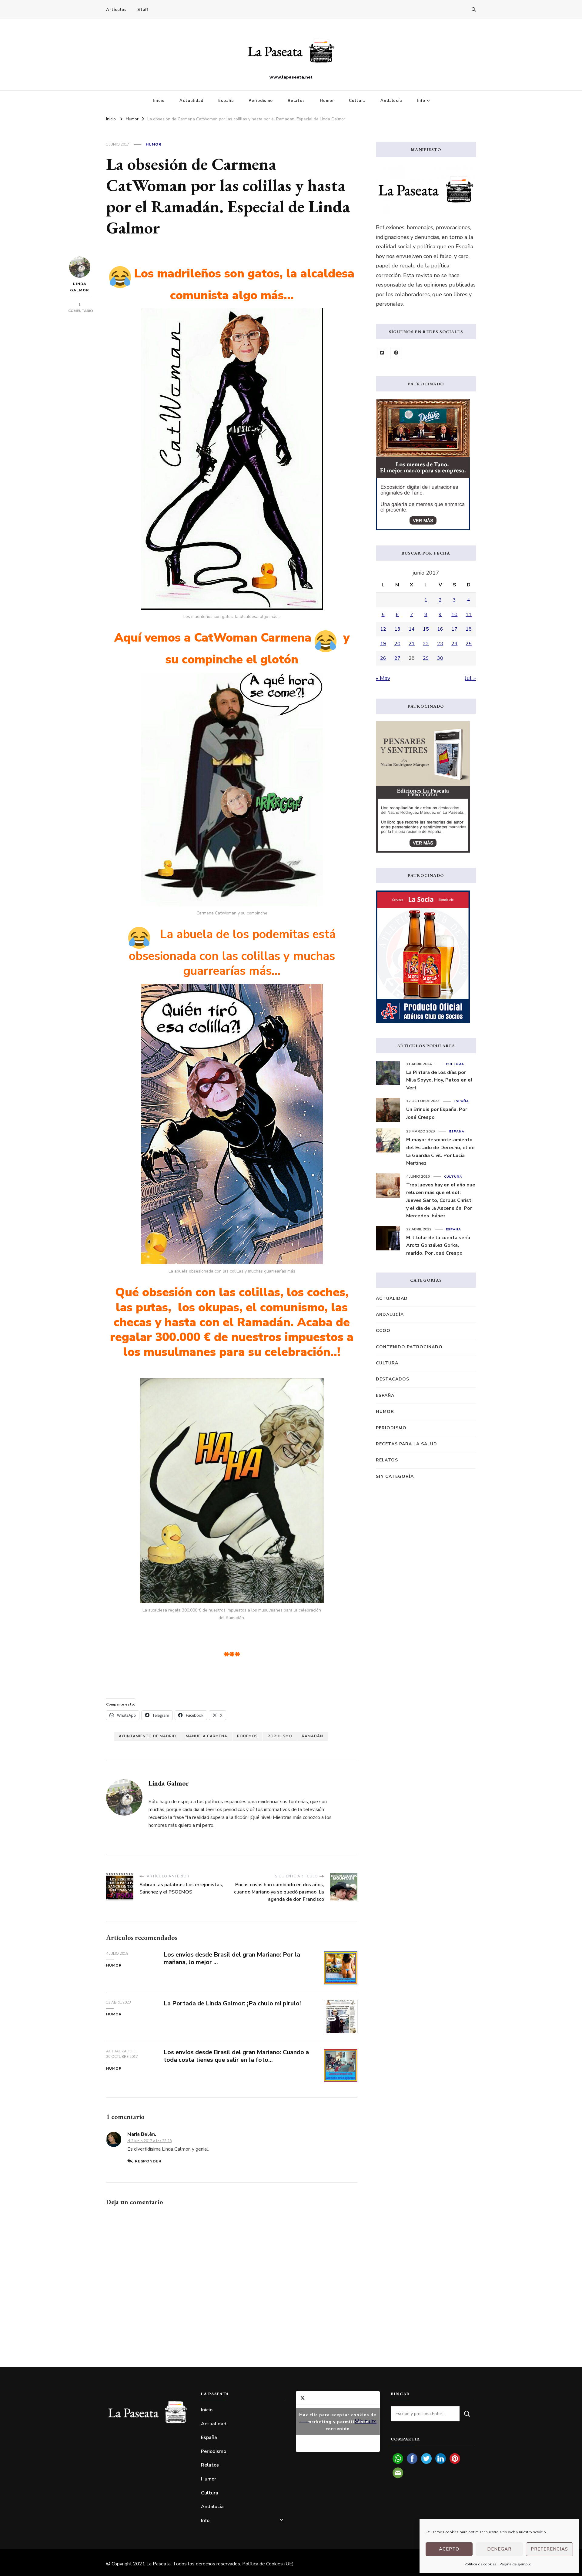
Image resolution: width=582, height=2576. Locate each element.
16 (440, 629)
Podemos (248, 1736)
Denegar (499, 2549)
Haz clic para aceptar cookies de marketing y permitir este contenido (338, 2422)
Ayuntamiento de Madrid (147, 1736)
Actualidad (191, 101)
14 (412, 629)
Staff (143, 10)
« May (383, 678)
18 (469, 629)
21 (412, 644)
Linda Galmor (80, 287)
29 (426, 658)
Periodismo (261, 101)
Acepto (449, 2549)
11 (469, 615)
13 (397, 629)
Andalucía (391, 101)
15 (426, 629)
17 (454, 629)
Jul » (470, 678)
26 (383, 658)
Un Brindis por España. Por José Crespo (437, 1113)
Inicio (159, 101)
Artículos (116, 10)
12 (383, 629)
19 (383, 644)
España (226, 101)
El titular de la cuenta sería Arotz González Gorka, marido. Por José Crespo (438, 1245)
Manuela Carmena (207, 1736)
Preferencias (549, 2549)
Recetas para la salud (406, 1444)
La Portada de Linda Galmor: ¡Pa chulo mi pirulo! (232, 2003)
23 (440, 644)
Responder (148, 2161)
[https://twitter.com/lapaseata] (382, 353)
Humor (327, 101)
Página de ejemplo (515, 2564)
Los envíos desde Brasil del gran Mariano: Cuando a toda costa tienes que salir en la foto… (236, 2056)
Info (421, 101)
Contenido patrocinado (409, 1347)
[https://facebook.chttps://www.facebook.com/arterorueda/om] (396, 353)
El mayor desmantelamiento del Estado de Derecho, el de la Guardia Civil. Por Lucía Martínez (440, 1151)
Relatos (296, 101)
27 (397, 658)
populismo (280, 1736)
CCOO (383, 1331)
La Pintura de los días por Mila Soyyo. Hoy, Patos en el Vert (439, 1080)
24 (454, 644)
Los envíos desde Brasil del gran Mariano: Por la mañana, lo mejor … (232, 1958)
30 (440, 658)
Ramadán (313, 1736)
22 (426, 644)
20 (397, 644)
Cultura (357, 101)
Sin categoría (395, 1476)
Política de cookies (480, 2564)
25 (469, 644)
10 (454, 615)
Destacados (393, 1379)
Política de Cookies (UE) (268, 2564)
